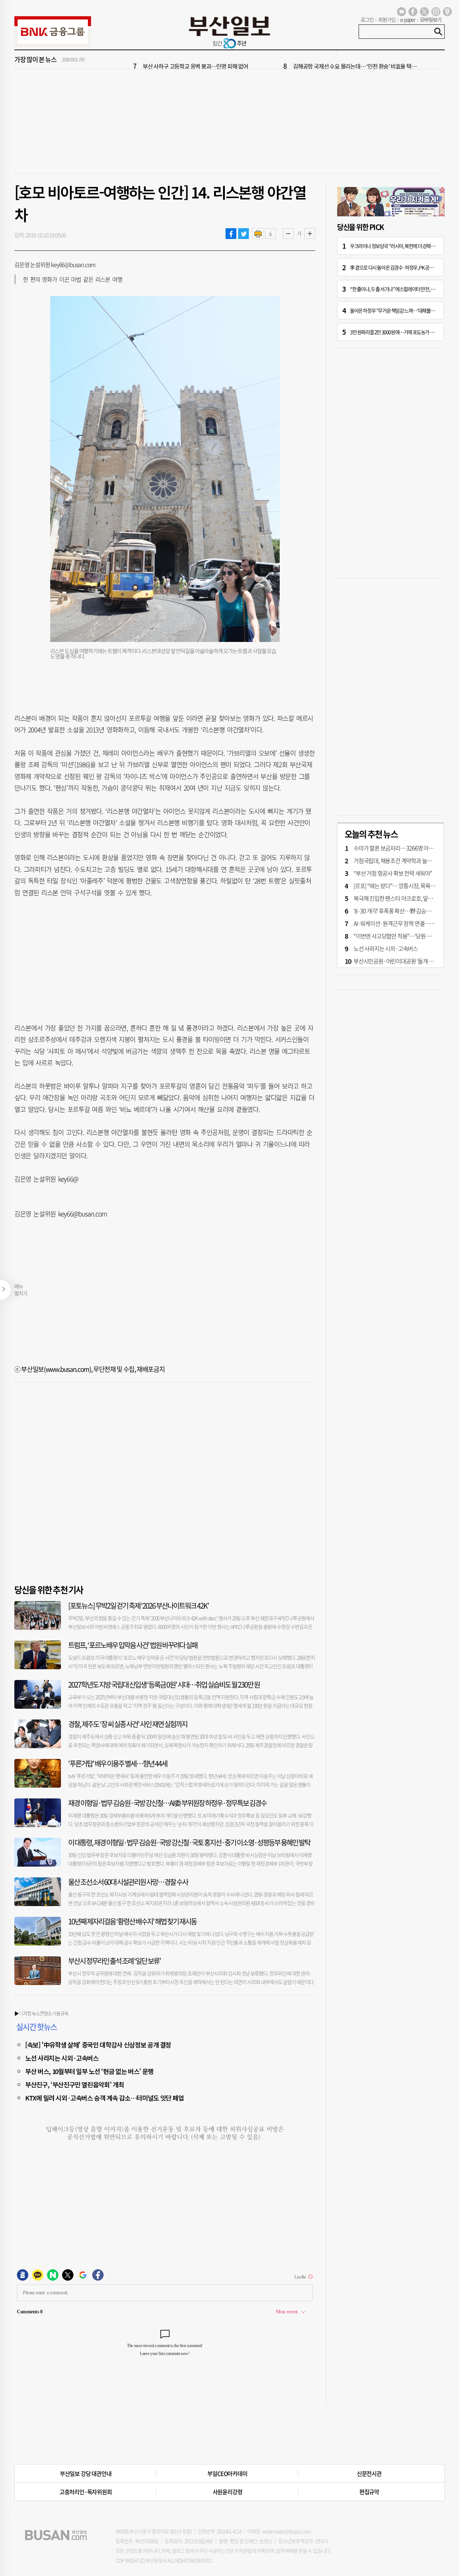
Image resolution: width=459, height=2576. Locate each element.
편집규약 (369, 2492)
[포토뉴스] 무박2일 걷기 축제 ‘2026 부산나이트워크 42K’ (138, 1606)
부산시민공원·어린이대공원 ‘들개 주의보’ (399, 961)
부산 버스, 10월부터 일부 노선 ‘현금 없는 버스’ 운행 (89, 2071)
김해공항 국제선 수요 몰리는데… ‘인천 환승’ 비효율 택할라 (357, 60)
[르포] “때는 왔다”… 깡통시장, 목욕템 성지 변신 (405, 886)
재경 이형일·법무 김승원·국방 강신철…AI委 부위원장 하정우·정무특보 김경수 (167, 1803)
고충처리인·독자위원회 (86, 2492)
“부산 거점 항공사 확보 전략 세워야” (393, 873)
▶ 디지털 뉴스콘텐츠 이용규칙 (41, 2013)
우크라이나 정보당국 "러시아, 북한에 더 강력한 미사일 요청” (404, 246)
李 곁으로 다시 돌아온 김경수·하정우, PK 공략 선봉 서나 (401, 267)
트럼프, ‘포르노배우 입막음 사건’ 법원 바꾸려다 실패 (133, 1645)
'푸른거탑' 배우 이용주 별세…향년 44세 (118, 1763)
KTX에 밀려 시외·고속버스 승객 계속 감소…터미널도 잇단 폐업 (105, 2098)
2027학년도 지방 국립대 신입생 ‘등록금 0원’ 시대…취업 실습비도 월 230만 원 (164, 1685)
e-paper (408, 19)
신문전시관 (369, 2473)
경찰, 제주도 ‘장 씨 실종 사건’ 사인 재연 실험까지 (128, 1724)
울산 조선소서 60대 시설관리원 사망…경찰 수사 (128, 1882)
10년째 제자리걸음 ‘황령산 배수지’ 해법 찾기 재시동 (132, 1921)
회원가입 (387, 19)
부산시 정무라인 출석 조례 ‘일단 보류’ (114, 1961)
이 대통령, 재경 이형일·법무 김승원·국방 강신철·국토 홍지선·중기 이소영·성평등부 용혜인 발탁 (189, 1842)
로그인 (367, 19)
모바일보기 (431, 19)
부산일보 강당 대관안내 (86, 2473)
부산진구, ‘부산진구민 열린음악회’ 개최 (74, 2084)
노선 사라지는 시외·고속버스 (62, 2058)
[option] (273, 60)
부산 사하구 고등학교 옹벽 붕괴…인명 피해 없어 (195, 60)
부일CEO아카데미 (227, 2473)
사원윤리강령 (228, 2492)
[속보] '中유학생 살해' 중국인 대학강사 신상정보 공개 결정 (98, 2045)
